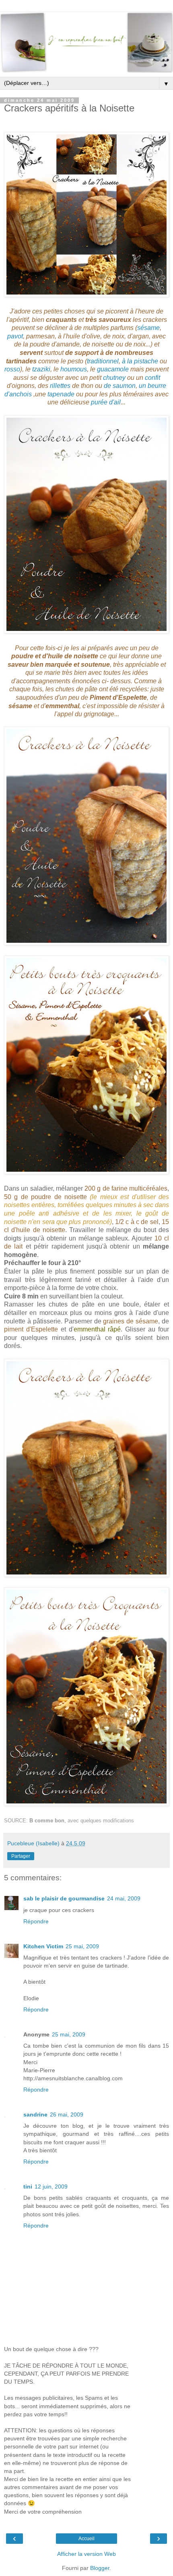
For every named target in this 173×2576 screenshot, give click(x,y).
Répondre (36, 1921)
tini (28, 2187)
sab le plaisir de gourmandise (64, 1898)
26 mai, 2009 (67, 2114)
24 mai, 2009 (124, 1898)
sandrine (35, 2114)
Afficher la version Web (86, 2554)
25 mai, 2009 (82, 1946)
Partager (21, 1856)
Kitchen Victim (43, 1946)
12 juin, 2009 (51, 2187)
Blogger (100, 2568)
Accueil (86, 2539)
